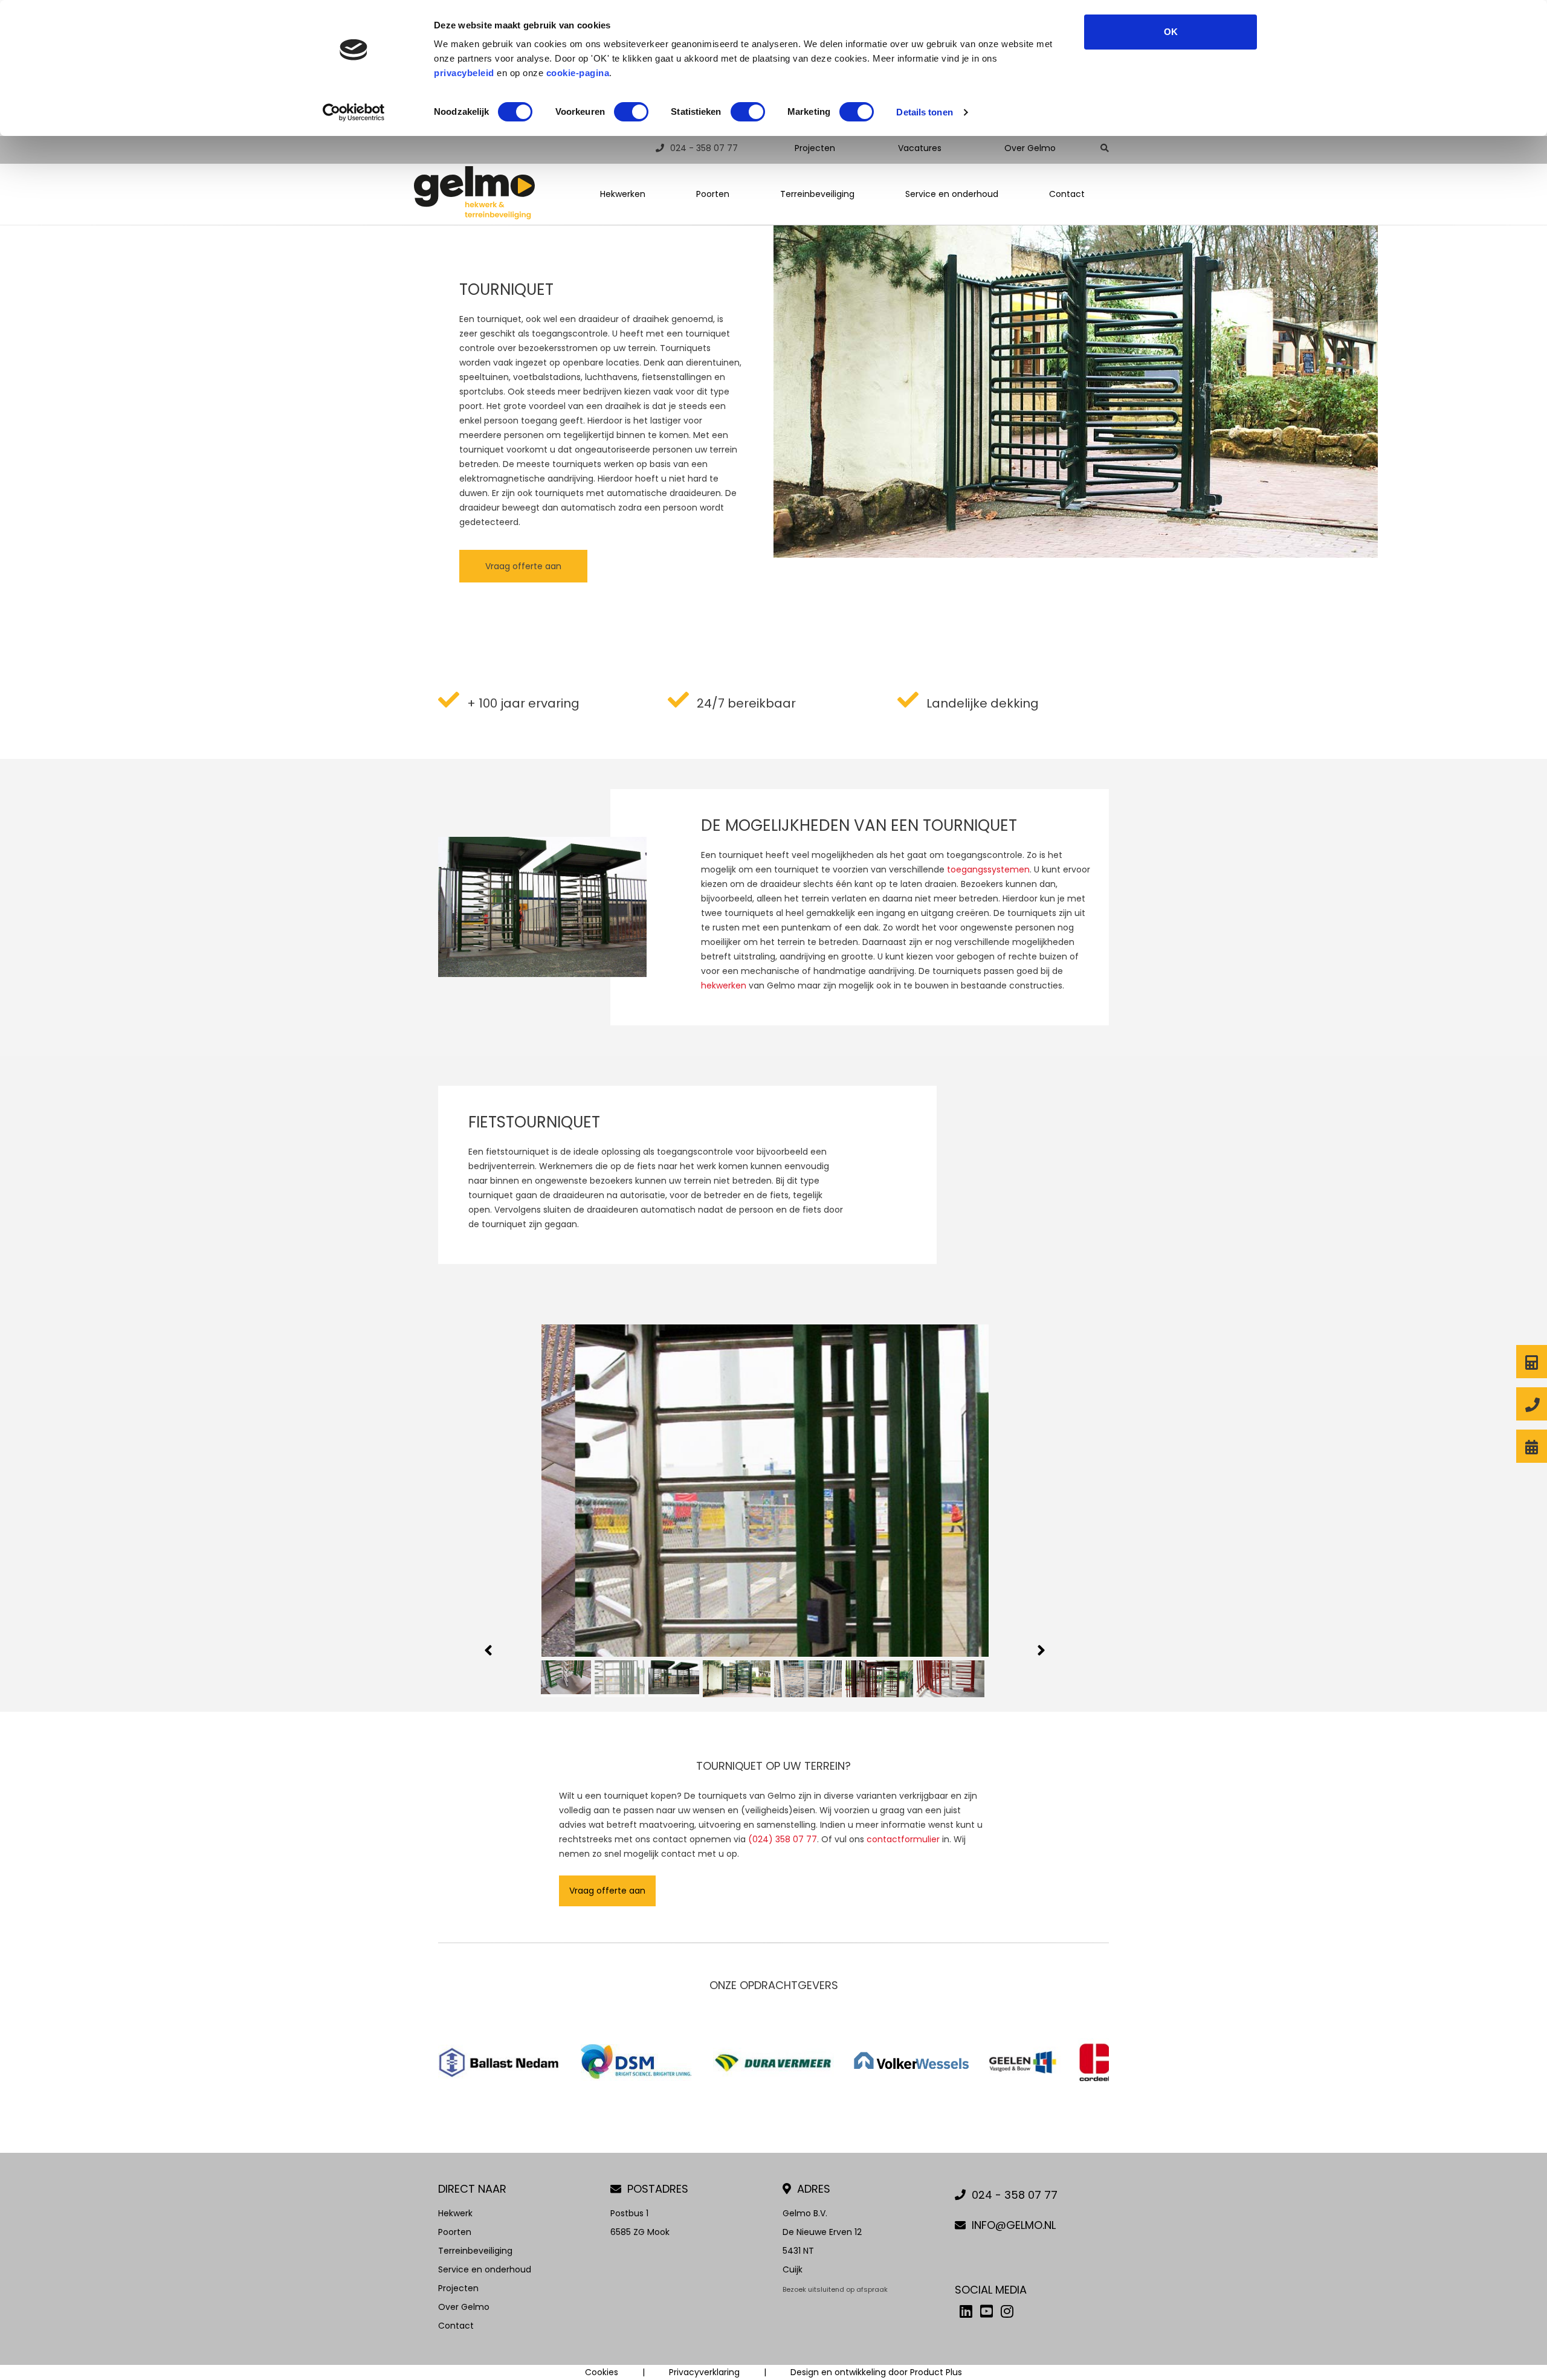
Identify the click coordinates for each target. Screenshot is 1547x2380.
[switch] (631, 112)
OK (1171, 32)
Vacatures (920, 148)
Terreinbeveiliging (817, 194)
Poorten (713, 194)
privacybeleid (464, 73)
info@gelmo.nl (1014, 2225)
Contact (1067, 194)
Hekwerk (455, 2213)
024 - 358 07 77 (704, 148)
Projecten (815, 148)
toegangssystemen (988, 869)
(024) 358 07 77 (783, 1839)
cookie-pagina (578, 73)
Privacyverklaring (704, 2372)
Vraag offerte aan (523, 566)
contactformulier (903, 1839)
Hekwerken (623, 194)
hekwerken (724, 985)
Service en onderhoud (952, 194)
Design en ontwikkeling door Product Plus (876, 2372)
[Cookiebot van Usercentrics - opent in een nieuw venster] (354, 112)
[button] (489, 1650)
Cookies (602, 2372)
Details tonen (924, 112)
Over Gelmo (1030, 148)
